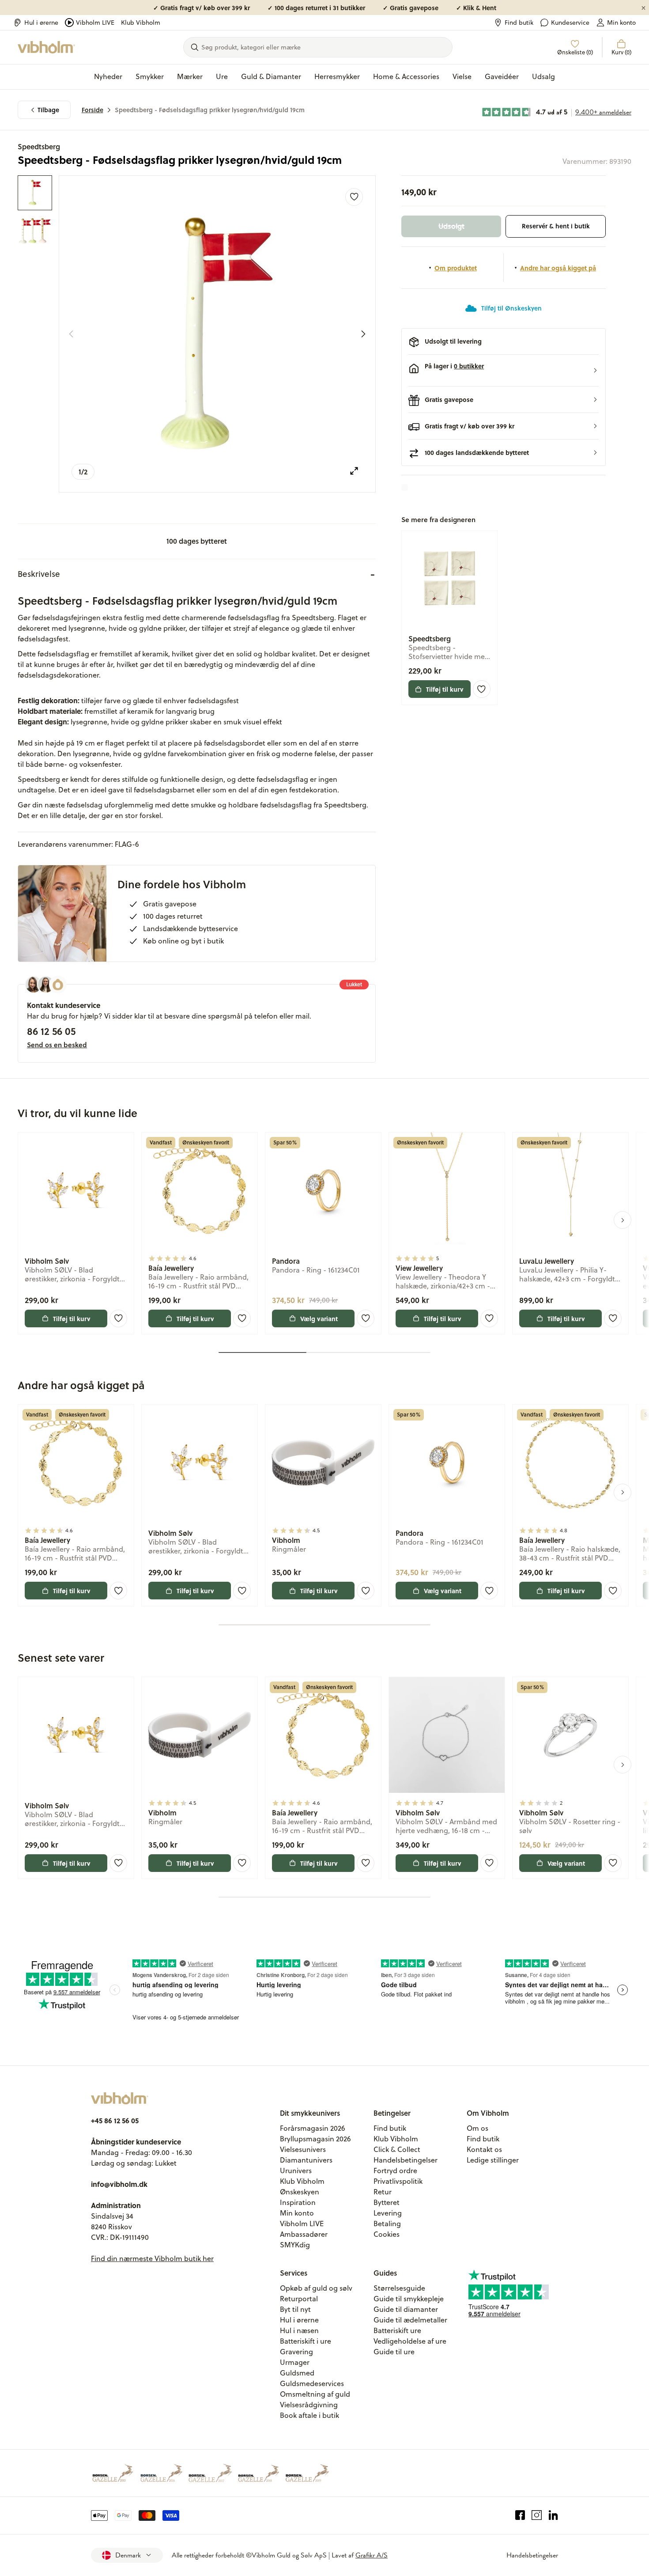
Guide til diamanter (406, 2309)
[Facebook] (520, 2515)
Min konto (621, 23)
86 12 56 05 (51, 1031)
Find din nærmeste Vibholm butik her (152, 2258)
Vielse (462, 76)
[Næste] (363, 334)
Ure (222, 76)
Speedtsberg (39, 146)
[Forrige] (71, 334)
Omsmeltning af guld (315, 2394)
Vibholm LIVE (95, 23)
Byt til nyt (295, 2309)
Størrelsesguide (399, 2288)
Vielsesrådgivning (309, 2405)
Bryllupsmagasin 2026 (315, 2139)
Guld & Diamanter (271, 76)
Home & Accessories (406, 76)
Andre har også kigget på (558, 268)
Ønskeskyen (300, 2192)
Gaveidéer (502, 76)
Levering (388, 2213)
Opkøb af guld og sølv (316, 2288)
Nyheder (108, 76)
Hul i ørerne (41, 23)
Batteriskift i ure (306, 2341)
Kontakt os (484, 2149)
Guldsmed (297, 2373)
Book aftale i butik (309, 2415)
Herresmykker (337, 76)
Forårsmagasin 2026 (313, 2128)
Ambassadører (304, 2234)
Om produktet (456, 268)
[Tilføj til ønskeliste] (354, 197)
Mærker (190, 76)
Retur (383, 2192)
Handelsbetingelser (406, 2160)
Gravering (296, 2352)
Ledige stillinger (493, 2160)
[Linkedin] (553, 2515)
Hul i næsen (299, 2330)
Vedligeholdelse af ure (410, 2341)
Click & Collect (397, 2149)
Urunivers (296, 2171)
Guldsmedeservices (312, 2383)
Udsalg (543, 76)
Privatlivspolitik (398, 2181)
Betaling (387, 2224)
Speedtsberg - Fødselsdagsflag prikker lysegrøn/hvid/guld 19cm (210, 110)
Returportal (299, 2299)
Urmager (295, 2362)
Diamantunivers (306, 2160)
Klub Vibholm (141, 23)
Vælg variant (319, 1318)
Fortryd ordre (395, 2171)
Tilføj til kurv (445, 689)
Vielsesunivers (303, 2149)
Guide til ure (394, 2352)
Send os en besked (57, 1045)
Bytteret (387, 2202)
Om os (477, 2128)
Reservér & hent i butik (556, 226)
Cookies (387, 2234)
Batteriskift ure (397, 2330)
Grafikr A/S (372, 2555)
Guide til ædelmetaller (410, 2320)
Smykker (150, 76)
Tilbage (48, 110)
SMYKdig (295, 2245)
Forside (92, 110)
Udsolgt (451, 226)
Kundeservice (570, 23)
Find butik (519, 23)
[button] (504, 371)
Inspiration (298, 2202)
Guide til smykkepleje (409, 2299)
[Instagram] (537, 2515)
